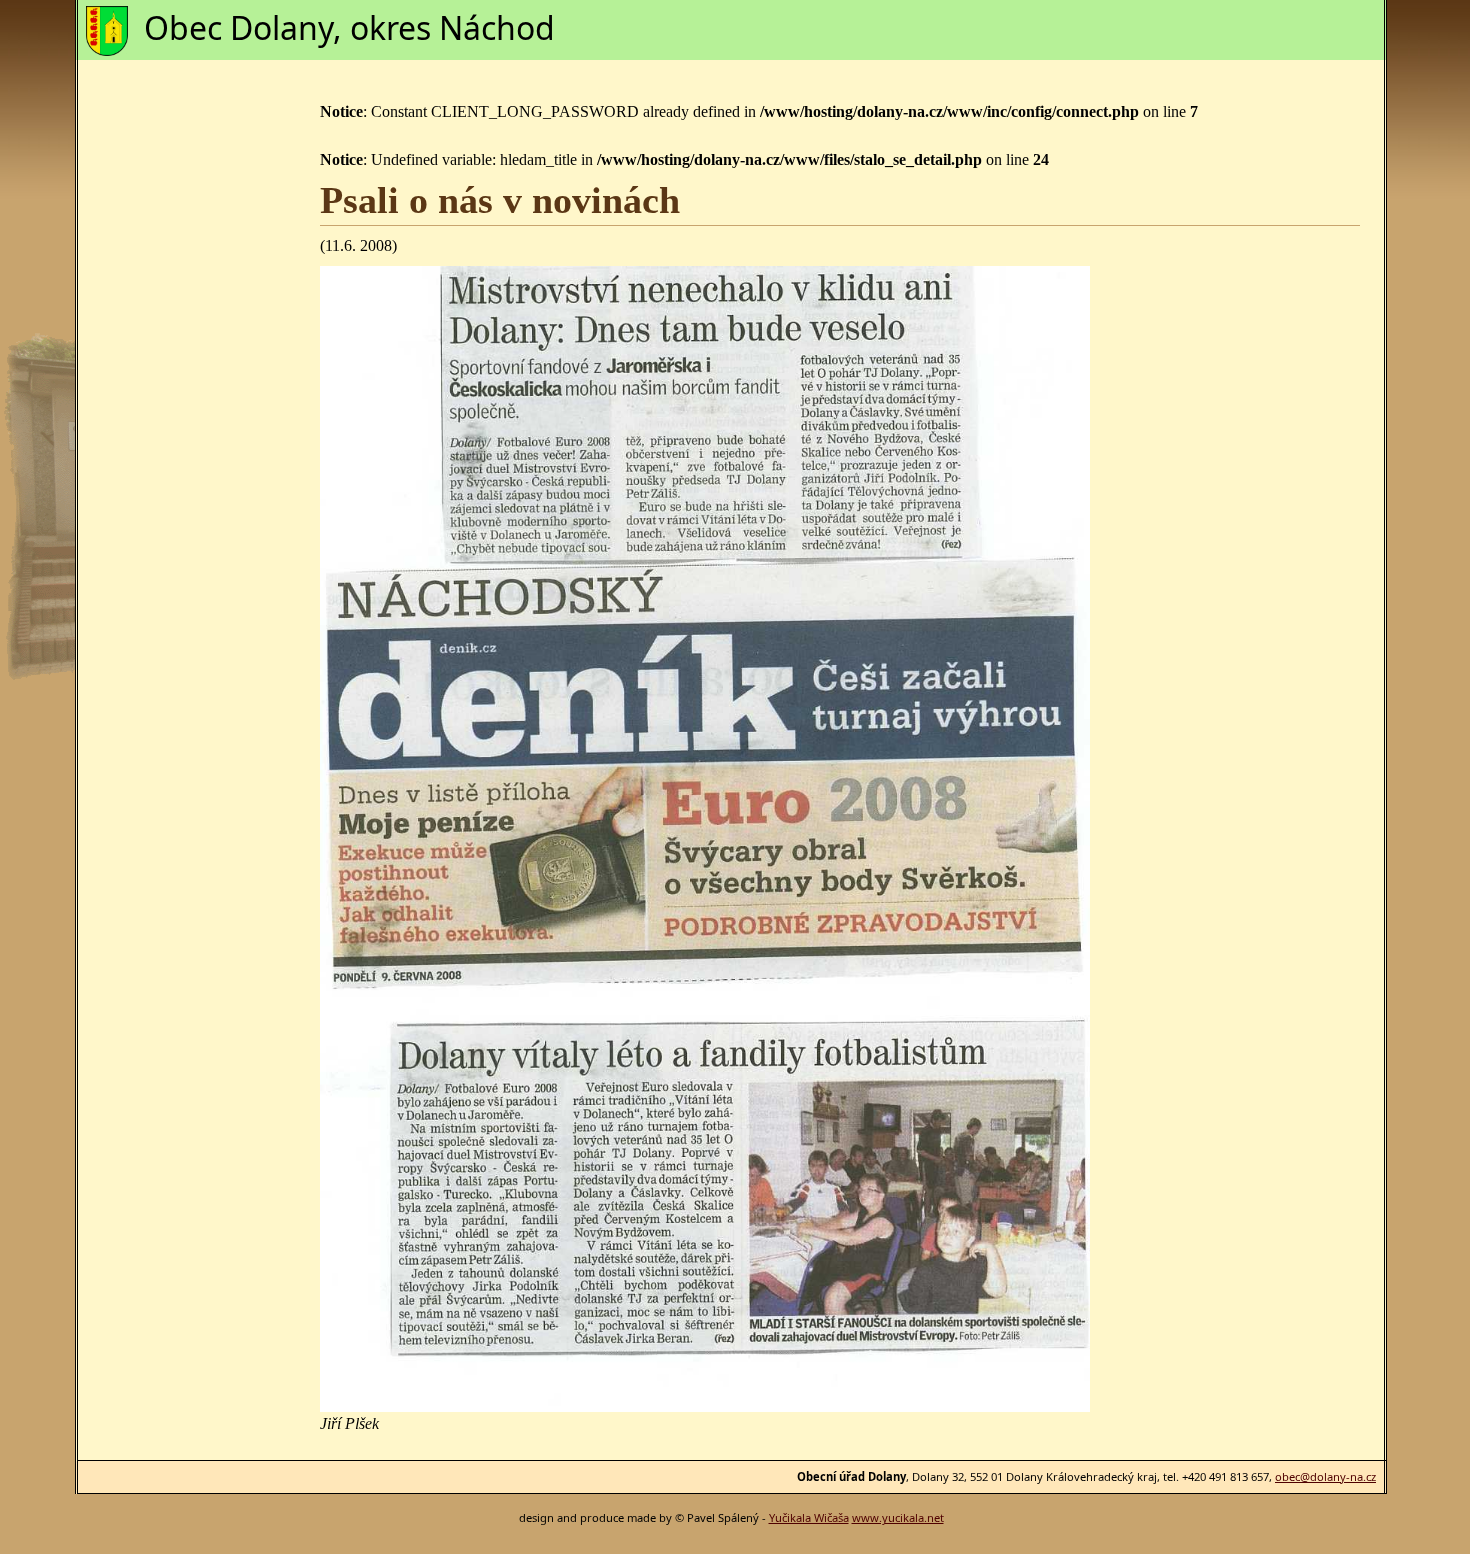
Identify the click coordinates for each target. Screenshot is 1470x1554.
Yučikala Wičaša (809, 1517)
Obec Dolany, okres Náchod (349, 27)
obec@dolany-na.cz (1325, 1476)
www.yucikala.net (898, 1517)
